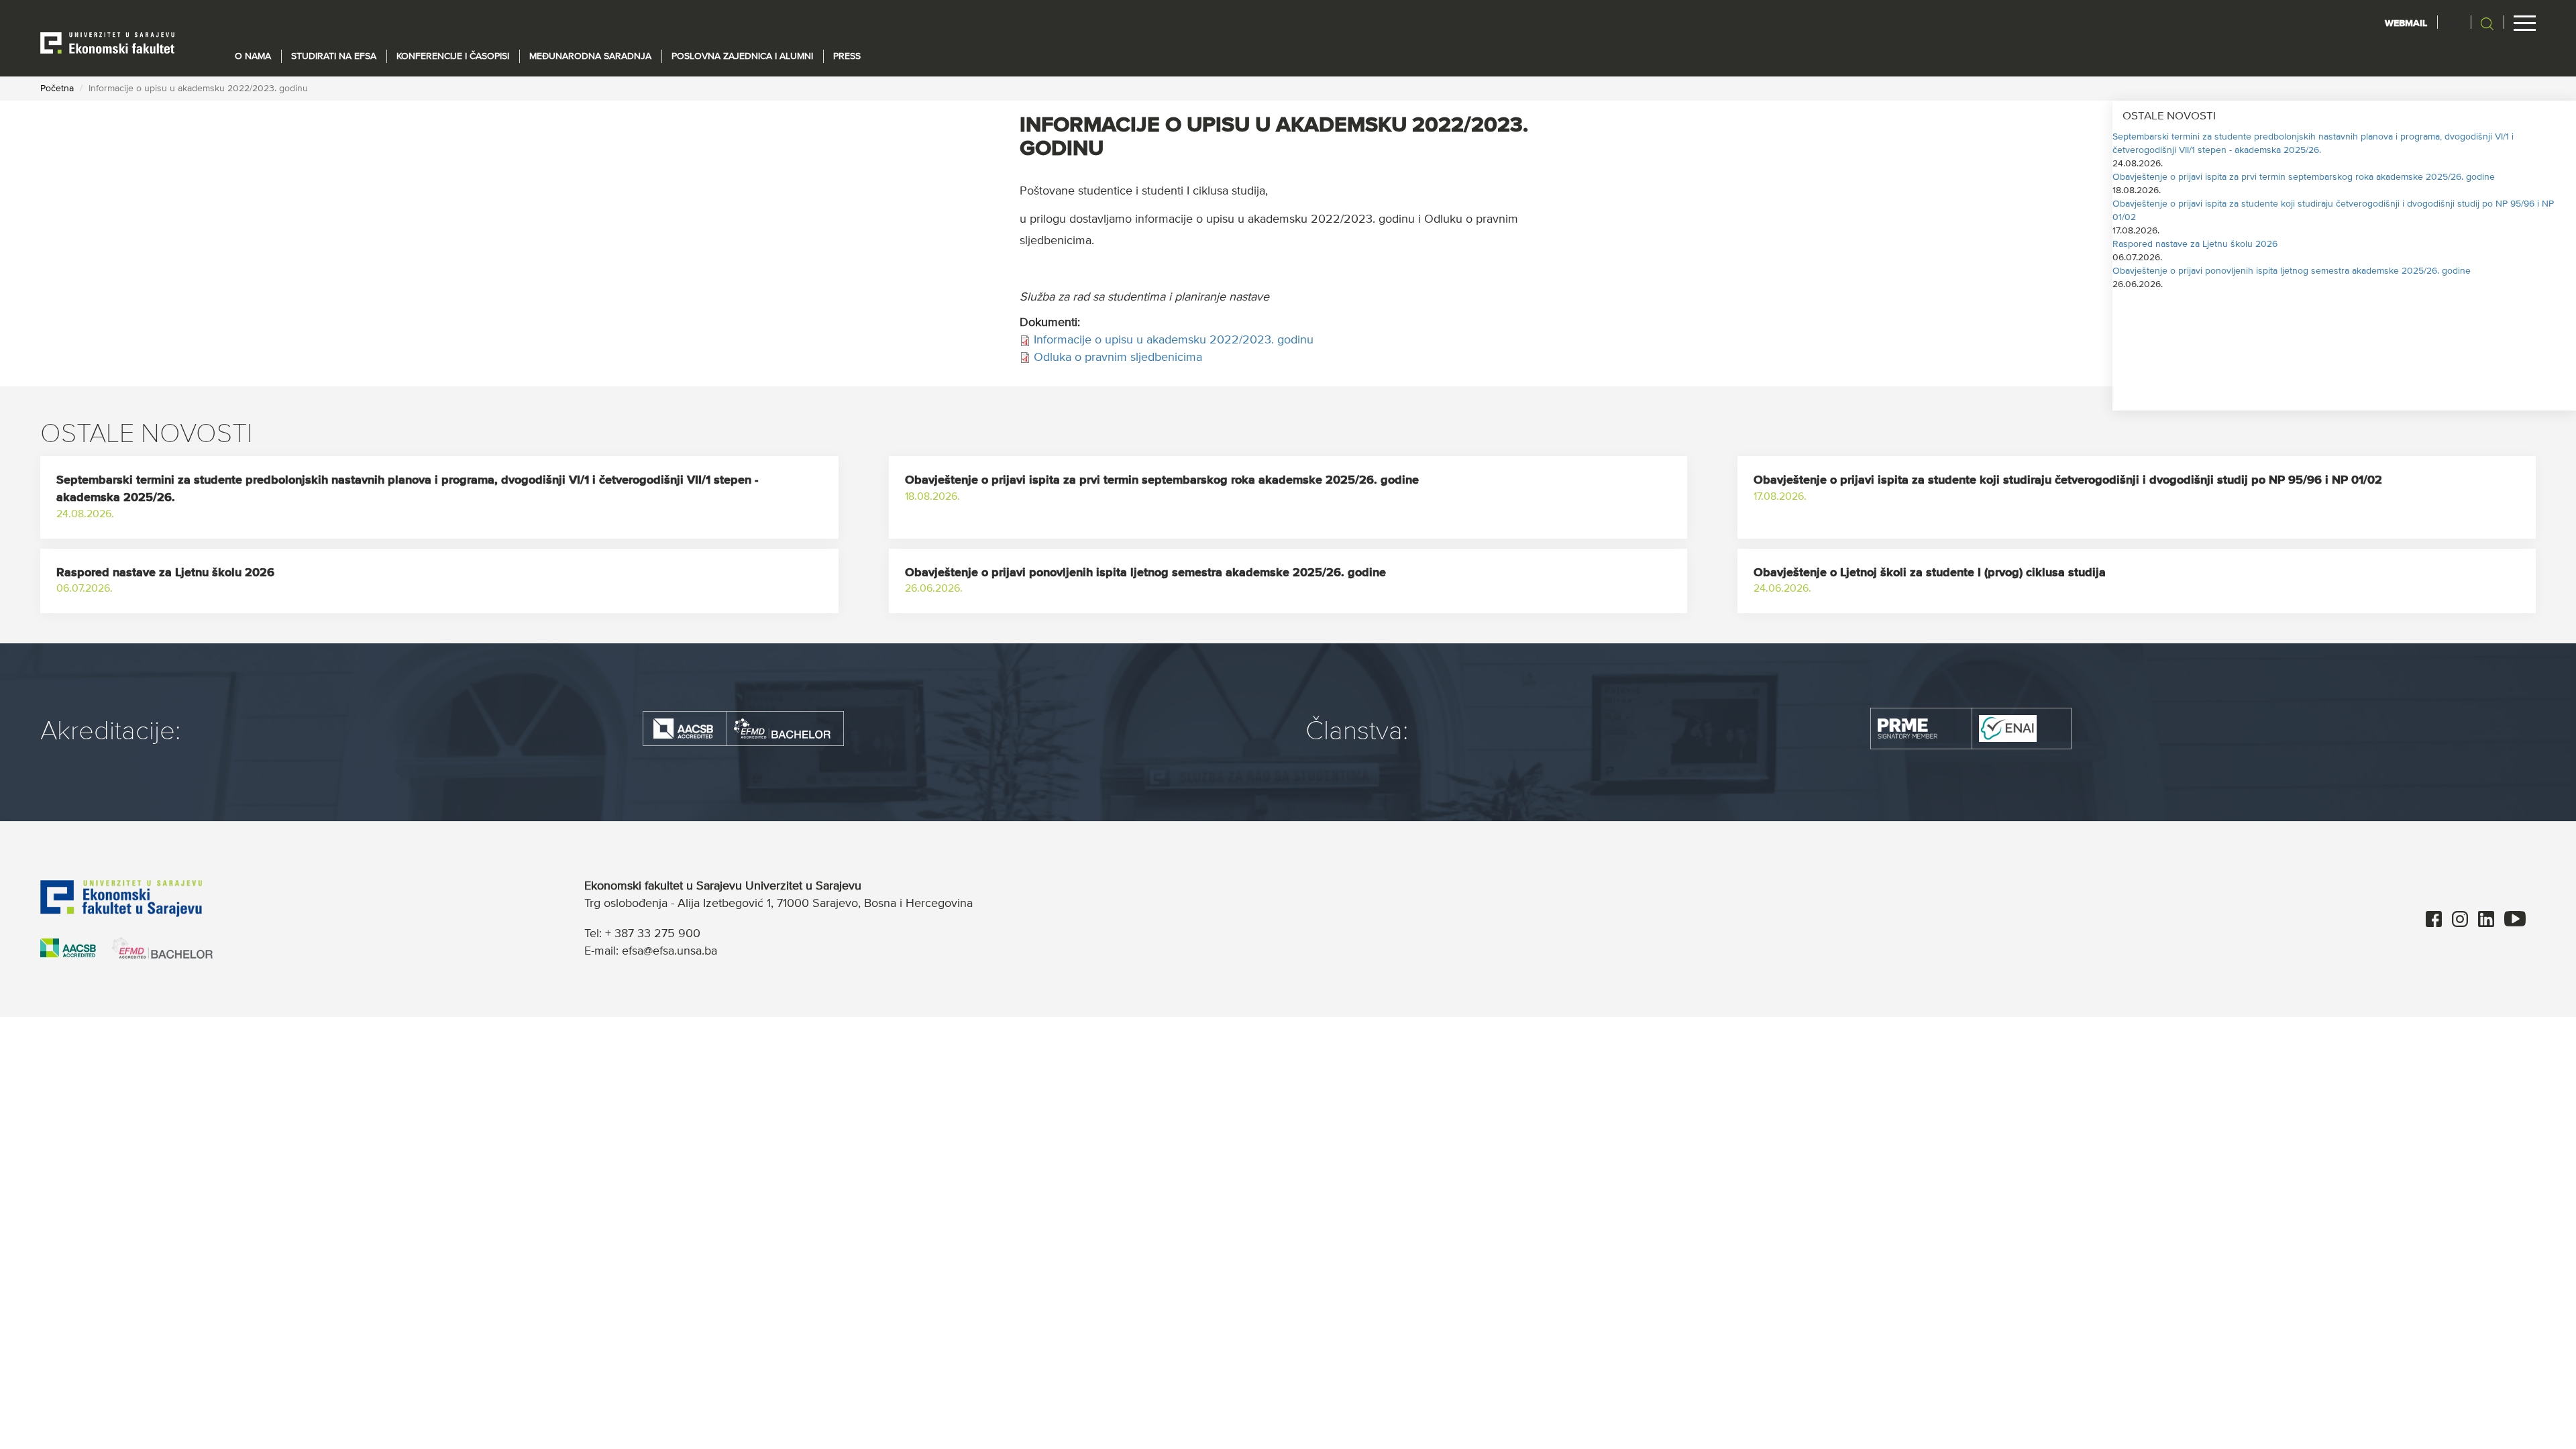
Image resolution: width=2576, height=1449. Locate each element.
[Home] (107, 42)
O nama (253, 56)
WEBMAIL (2406, 23)
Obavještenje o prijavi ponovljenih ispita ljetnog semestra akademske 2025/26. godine (2292, 271)
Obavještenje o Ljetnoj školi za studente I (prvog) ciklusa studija (1930, 573)
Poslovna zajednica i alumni (742, 56)
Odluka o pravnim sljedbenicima (1118, 358)
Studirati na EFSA (334, 56)
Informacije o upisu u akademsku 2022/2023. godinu (1174, 340)
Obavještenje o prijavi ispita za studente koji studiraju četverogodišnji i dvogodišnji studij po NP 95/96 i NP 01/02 (2068, 480)
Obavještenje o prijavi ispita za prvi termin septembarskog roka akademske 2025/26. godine (2304, 177)
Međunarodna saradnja (590, 56)
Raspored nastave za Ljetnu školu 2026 (2195, 244)
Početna (57, 89)
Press (847, 56)
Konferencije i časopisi (453, 56)
